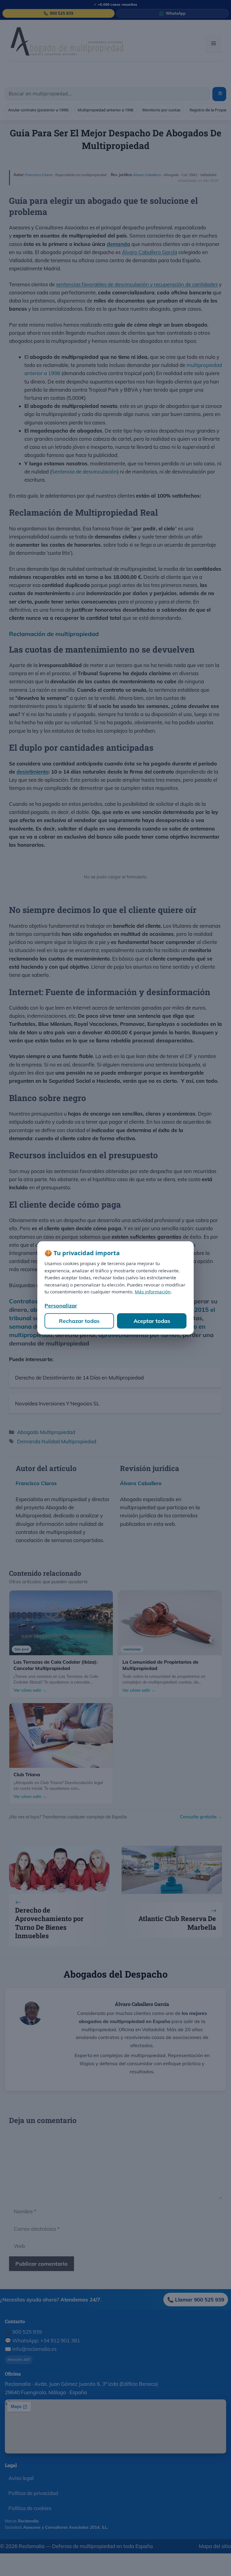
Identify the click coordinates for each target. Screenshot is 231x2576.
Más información (153, 1292)
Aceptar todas (152, 1321)
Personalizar (61, 1306)
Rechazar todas (79, 1321)
